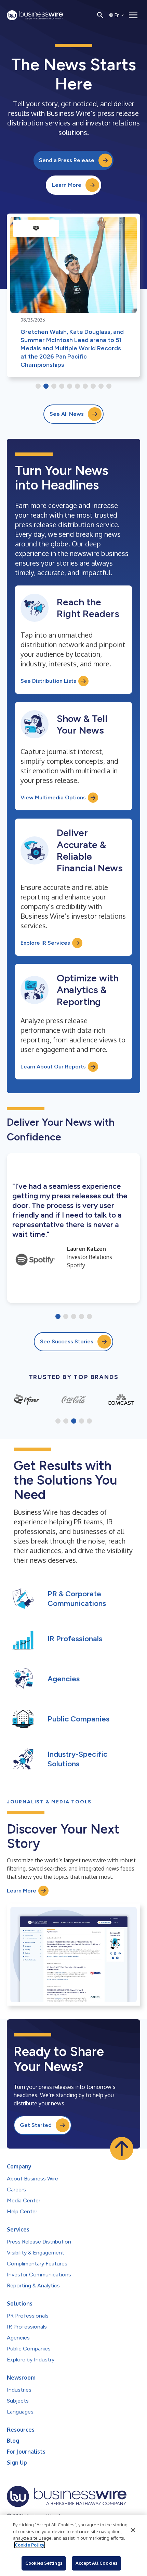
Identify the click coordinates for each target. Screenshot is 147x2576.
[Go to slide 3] (54, 387)
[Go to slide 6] (77, 387)
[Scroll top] (122, 2149)
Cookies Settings (44, 2563)
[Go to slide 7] (85, 387)
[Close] (133, 2530)
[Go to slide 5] (70, 387)
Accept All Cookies (96, 2563)
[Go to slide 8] (93, 387)
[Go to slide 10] (109, 387)
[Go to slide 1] (38, 387)
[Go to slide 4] (62, 387)
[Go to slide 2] (46, 387)
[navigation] (133, 15)
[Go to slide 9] (101, 387)
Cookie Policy (30, 2545)
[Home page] (35, 15)
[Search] (100, 15)
